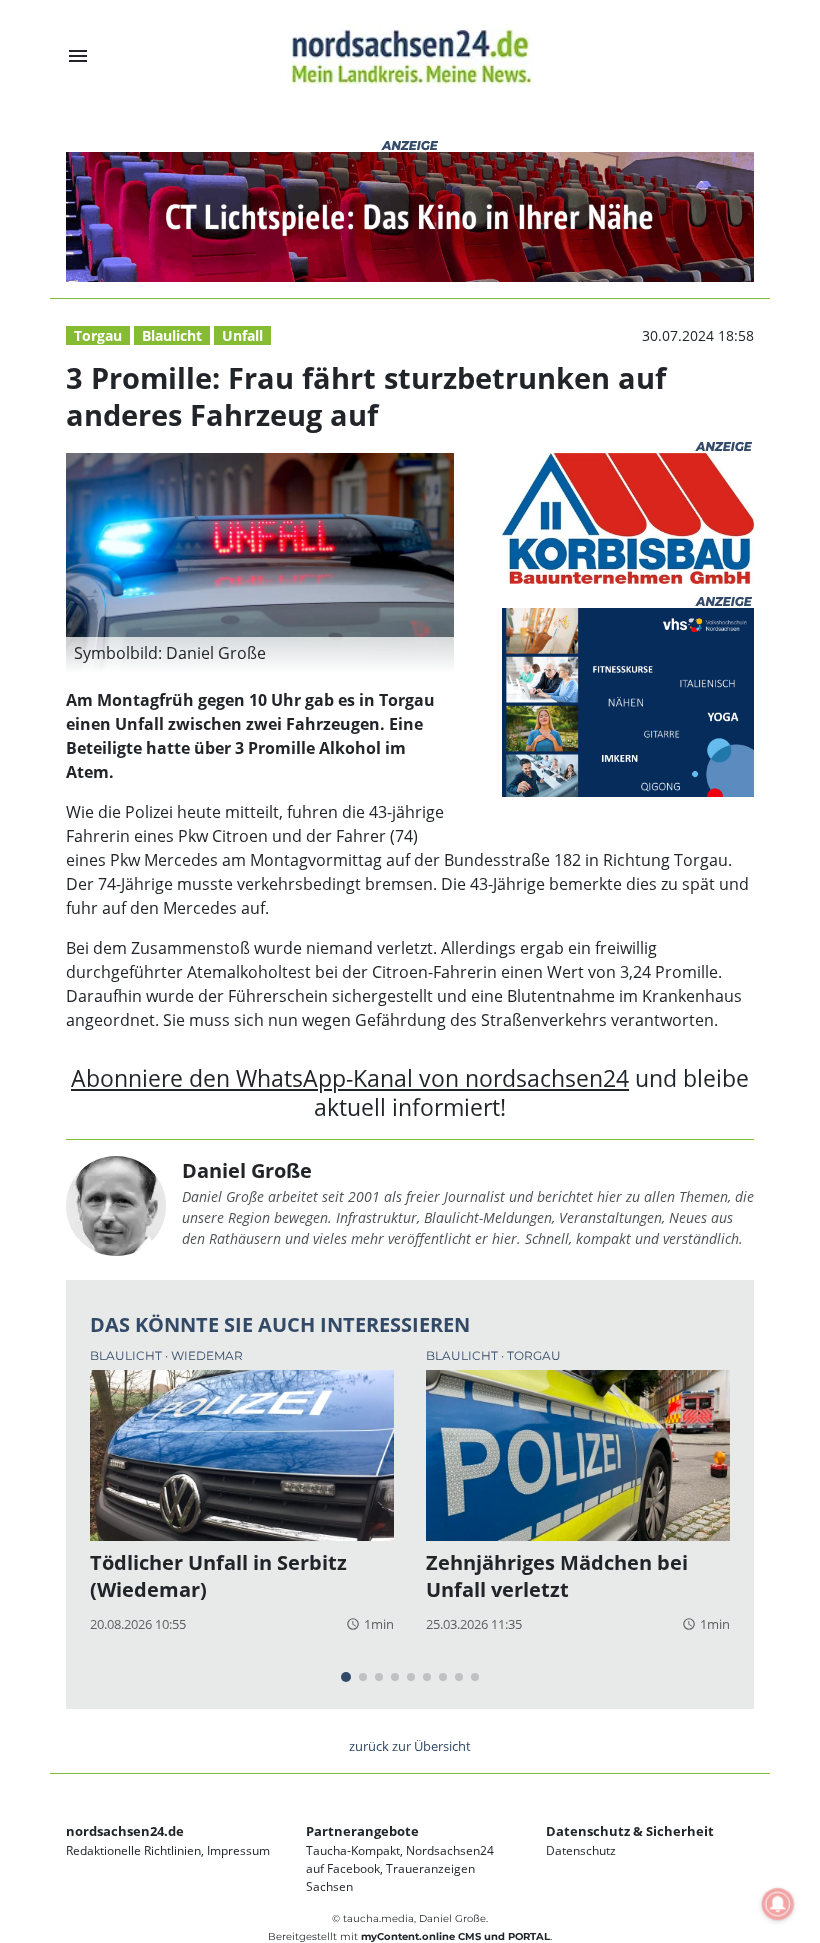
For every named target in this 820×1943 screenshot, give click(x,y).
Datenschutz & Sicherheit (630, 1831)
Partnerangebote (362, 1831)
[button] (260, 655)
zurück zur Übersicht (410, 1746)
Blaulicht (172, 335)
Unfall (242, 335)
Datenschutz (581, 1850)
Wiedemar (207, 1355)
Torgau (98, 335)
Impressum (238, 1850)
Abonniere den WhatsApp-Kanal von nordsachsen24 (350, 1078)
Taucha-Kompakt (353, 1850)
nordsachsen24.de (125, 1831)
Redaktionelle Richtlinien (133, 1850)
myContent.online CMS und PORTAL (455, 1936)
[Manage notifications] (778, 1904)
